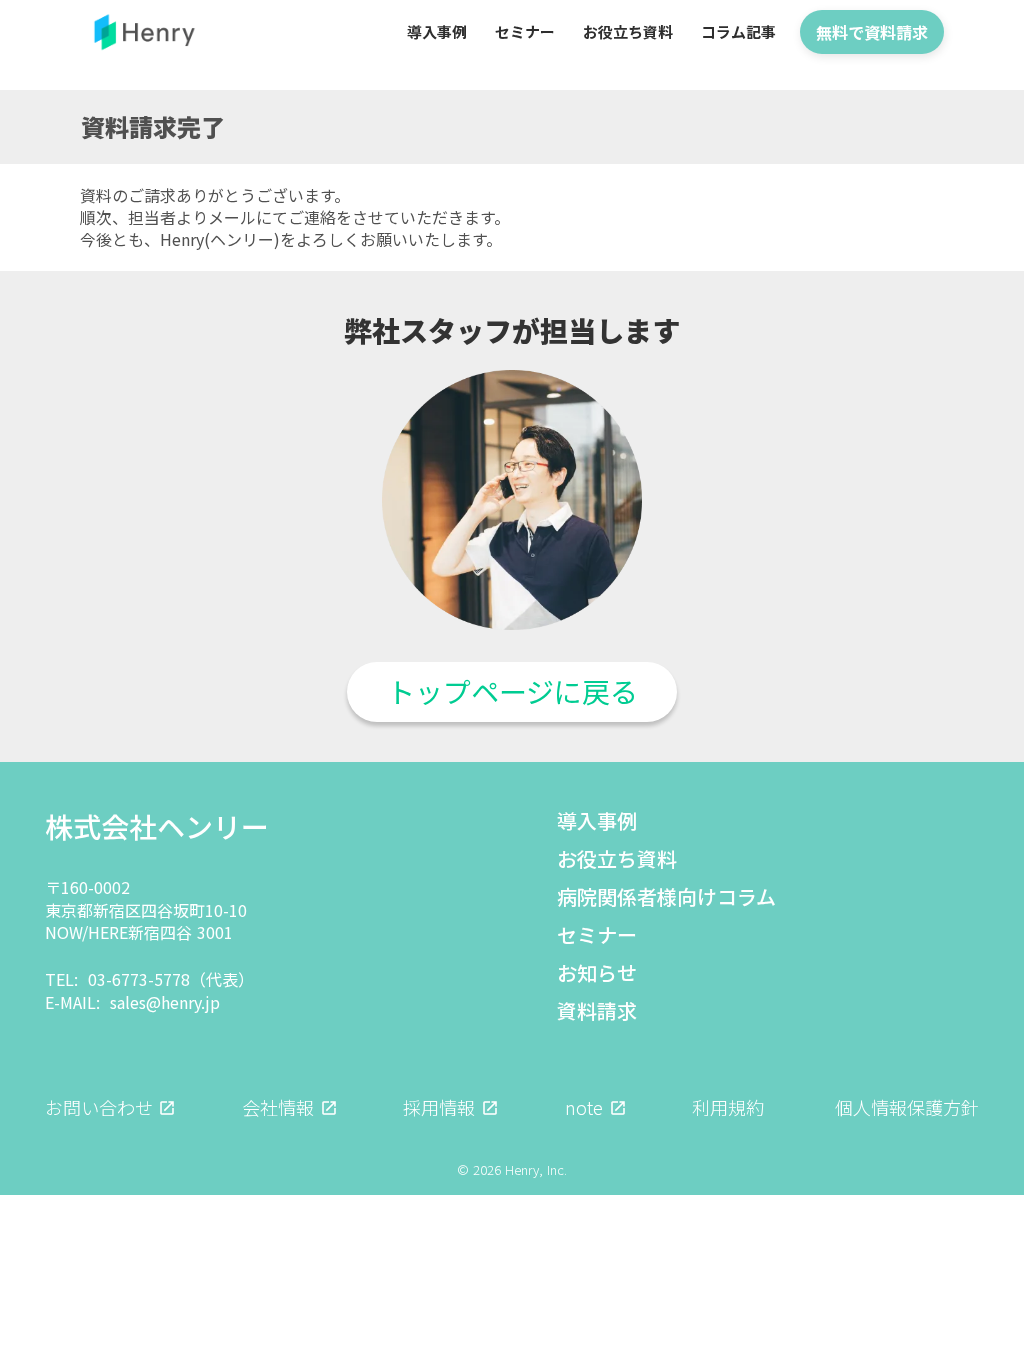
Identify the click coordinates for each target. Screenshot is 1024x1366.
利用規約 (728, 1107)
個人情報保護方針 (907, 1107)
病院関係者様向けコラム (666, 897)
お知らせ (597, 973)
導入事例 (597, 821)
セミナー (597, 935)
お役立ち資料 (617, 859)
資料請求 (597, 1011)
